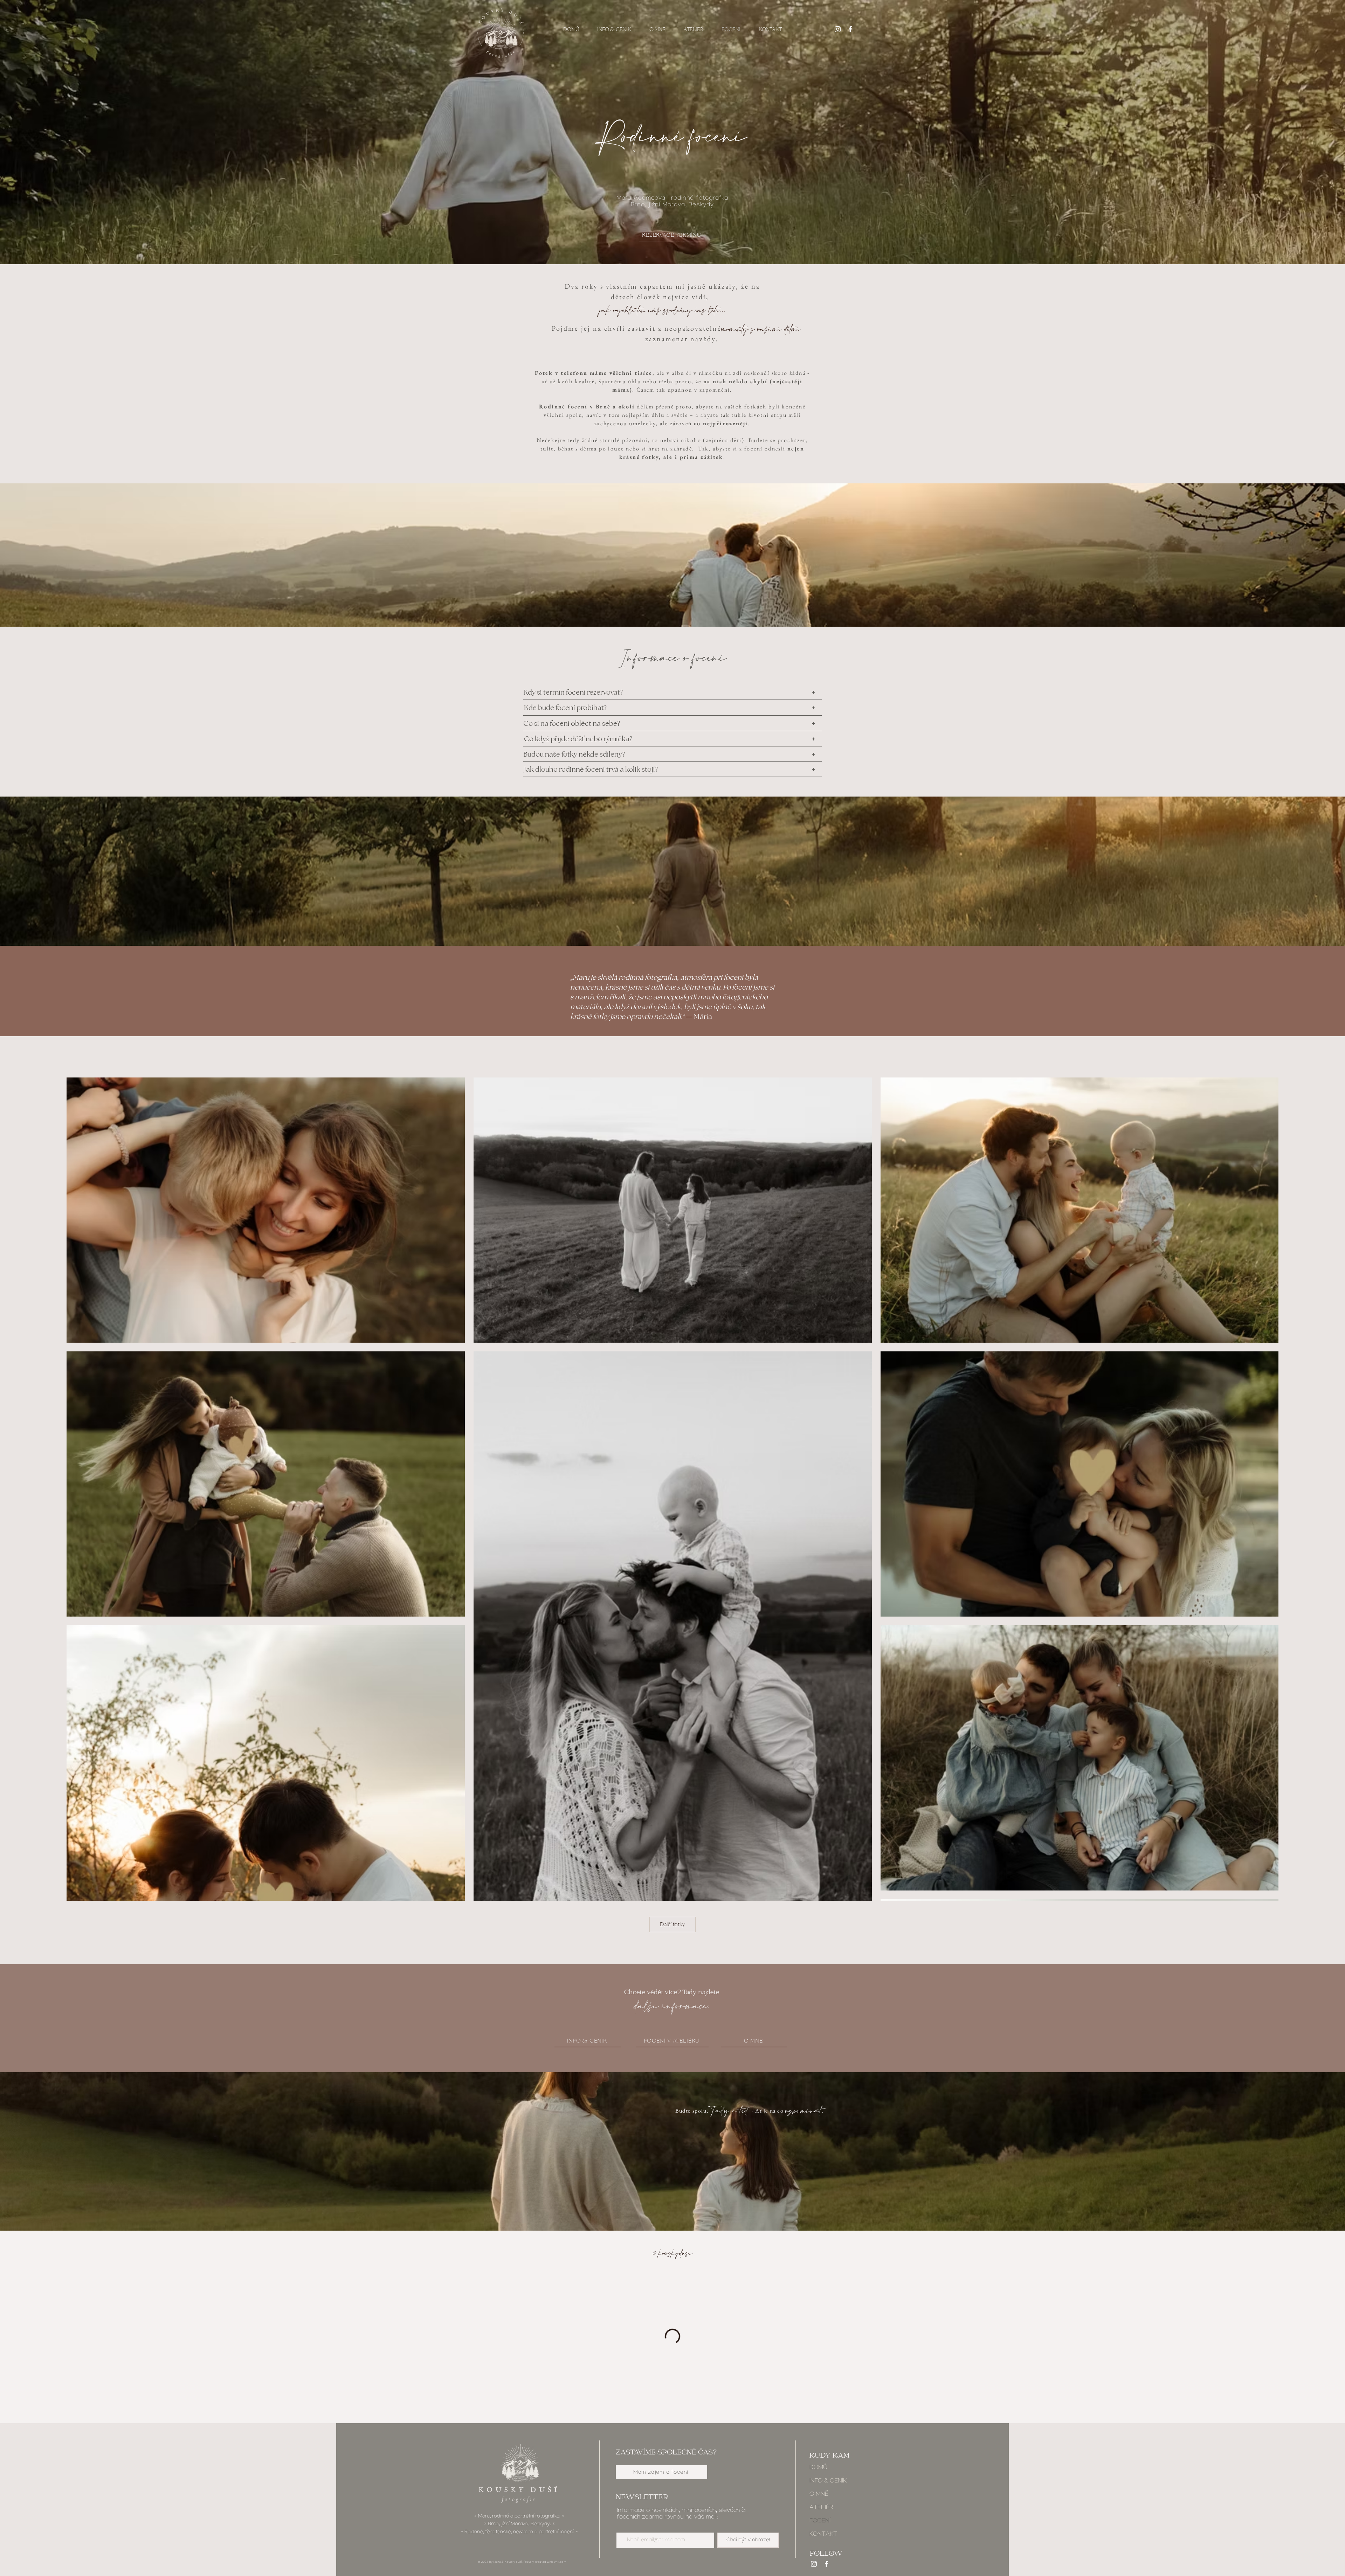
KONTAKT (823, 2538)
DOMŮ (818, 2471)
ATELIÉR (821, 2511)
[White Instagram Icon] (838, 29)
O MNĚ (819, 2498)
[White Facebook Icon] (850, 29)
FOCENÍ (820, 2525)
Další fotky (672, 1924)
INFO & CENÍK (828, 2485)
